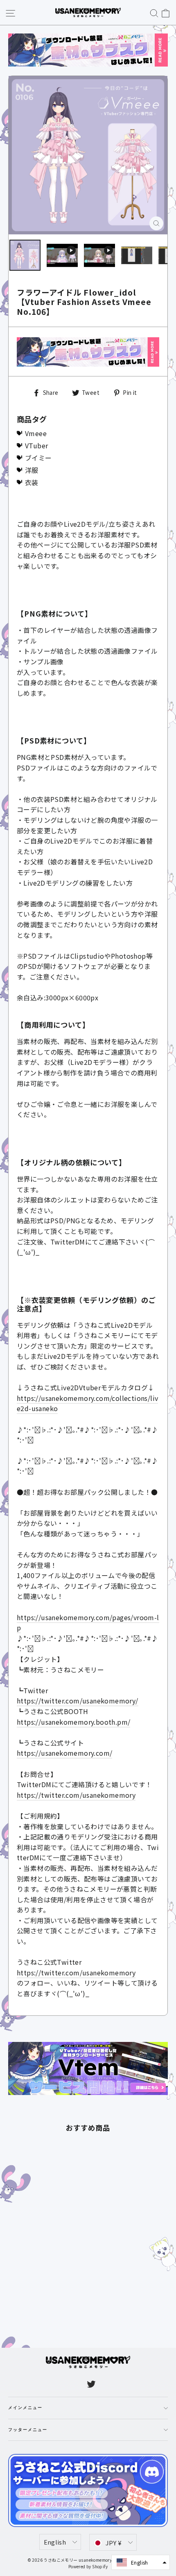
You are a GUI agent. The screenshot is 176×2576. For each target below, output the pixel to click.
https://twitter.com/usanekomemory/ (78, 1701)
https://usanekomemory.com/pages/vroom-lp (88, 1623)
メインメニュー (25, 2408)
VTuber (36, 445)
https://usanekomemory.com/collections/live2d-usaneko (87, 1403)
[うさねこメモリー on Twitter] (91, 2384)
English (55, 2542)
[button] (141, 2562)
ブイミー (38, 458)
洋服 (32, 470)
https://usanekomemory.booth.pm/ (73, 1722)
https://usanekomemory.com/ (64, 1753)
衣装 (32, 482)
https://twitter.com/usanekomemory (76, 1795)
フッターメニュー (28, 2430)
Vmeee (36, 433)
